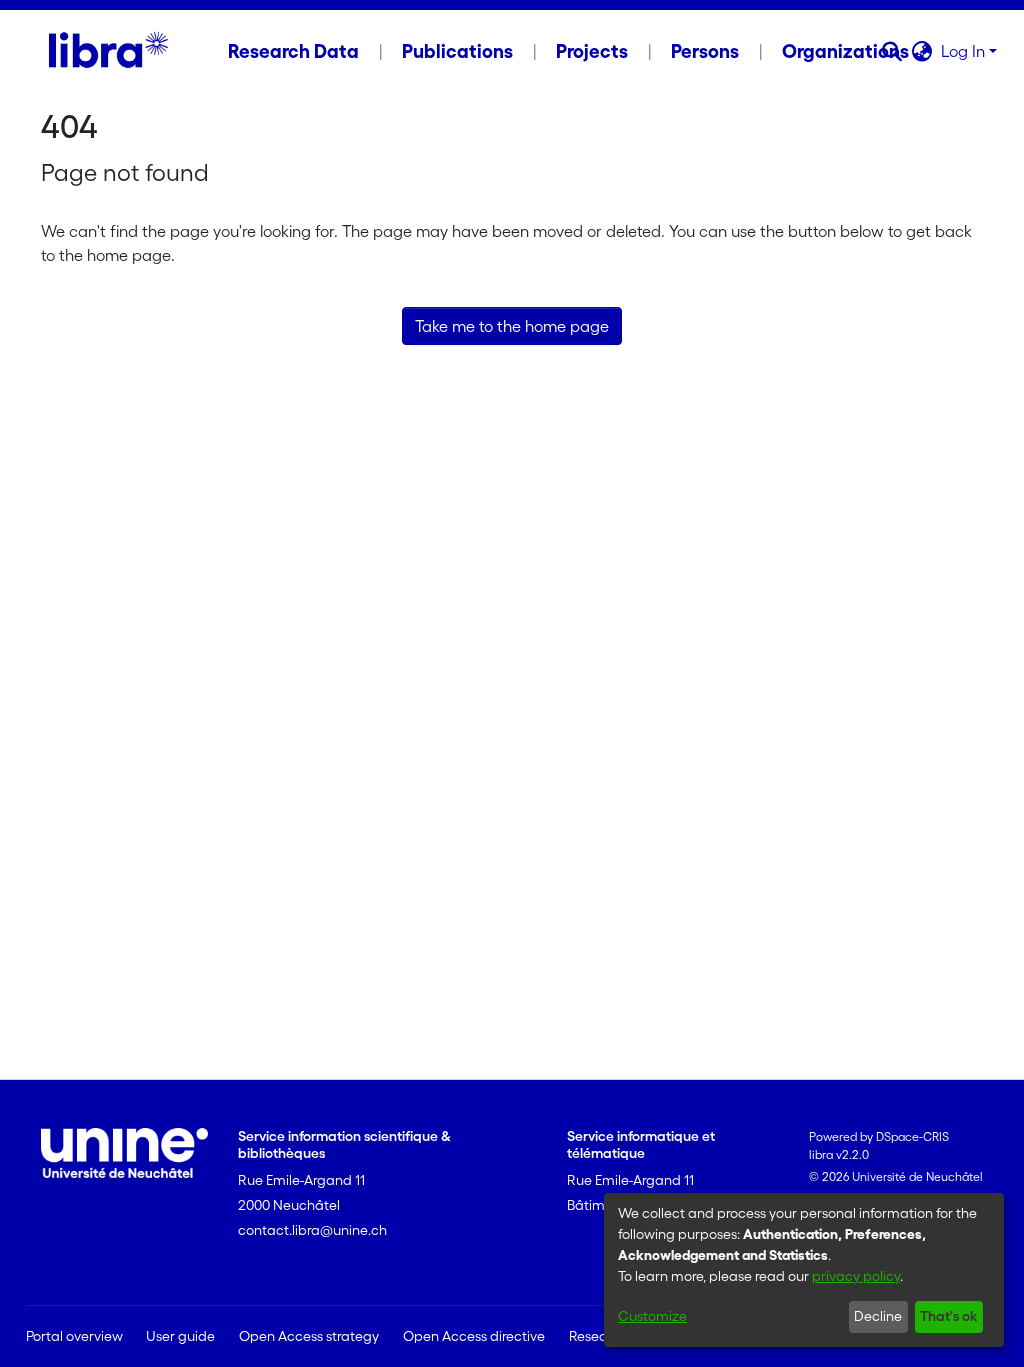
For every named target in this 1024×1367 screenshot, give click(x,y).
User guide (180, 1336)
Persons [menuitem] (705, 51)
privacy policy (856, 1276)
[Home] (108, 51)
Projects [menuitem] (592, 51)
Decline (878, 1316)
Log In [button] (965, 51)
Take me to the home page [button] (512, 326)
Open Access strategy (309, 1336)
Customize (652, 1316)
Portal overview (74, 1336)
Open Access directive (474, 1336)
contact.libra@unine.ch (312, 1230)
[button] (892, 51)
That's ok (948, 1316)
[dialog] (804, 1270)
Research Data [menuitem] (293, 51)
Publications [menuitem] (457, 51)
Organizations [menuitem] (845, 51)
